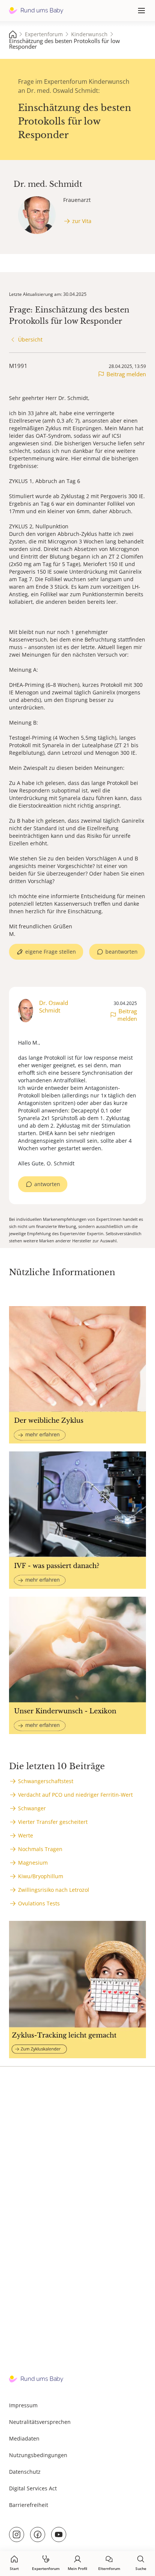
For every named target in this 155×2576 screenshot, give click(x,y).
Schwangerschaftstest (46, 1781)
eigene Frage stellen (51, 952)
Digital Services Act (33, 2488)
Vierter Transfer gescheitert (53, 1822)
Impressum (23, 2405)
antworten (47, 1184)
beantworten (122, 952)
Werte (26, 1835)
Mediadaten (24, 2438)
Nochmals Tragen (40, 1849)
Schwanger (32, 1808)
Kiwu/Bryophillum (41, 1876)
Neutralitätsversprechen (40, 2422)
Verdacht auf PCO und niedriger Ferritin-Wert (75, 1795)
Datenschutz (25, 2472)
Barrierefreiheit (29, 2505)
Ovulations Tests (39, 1903)
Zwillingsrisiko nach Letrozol (54, 1890)
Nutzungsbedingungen (38, 2455)
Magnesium (33, 1863)
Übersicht (30, 339)
